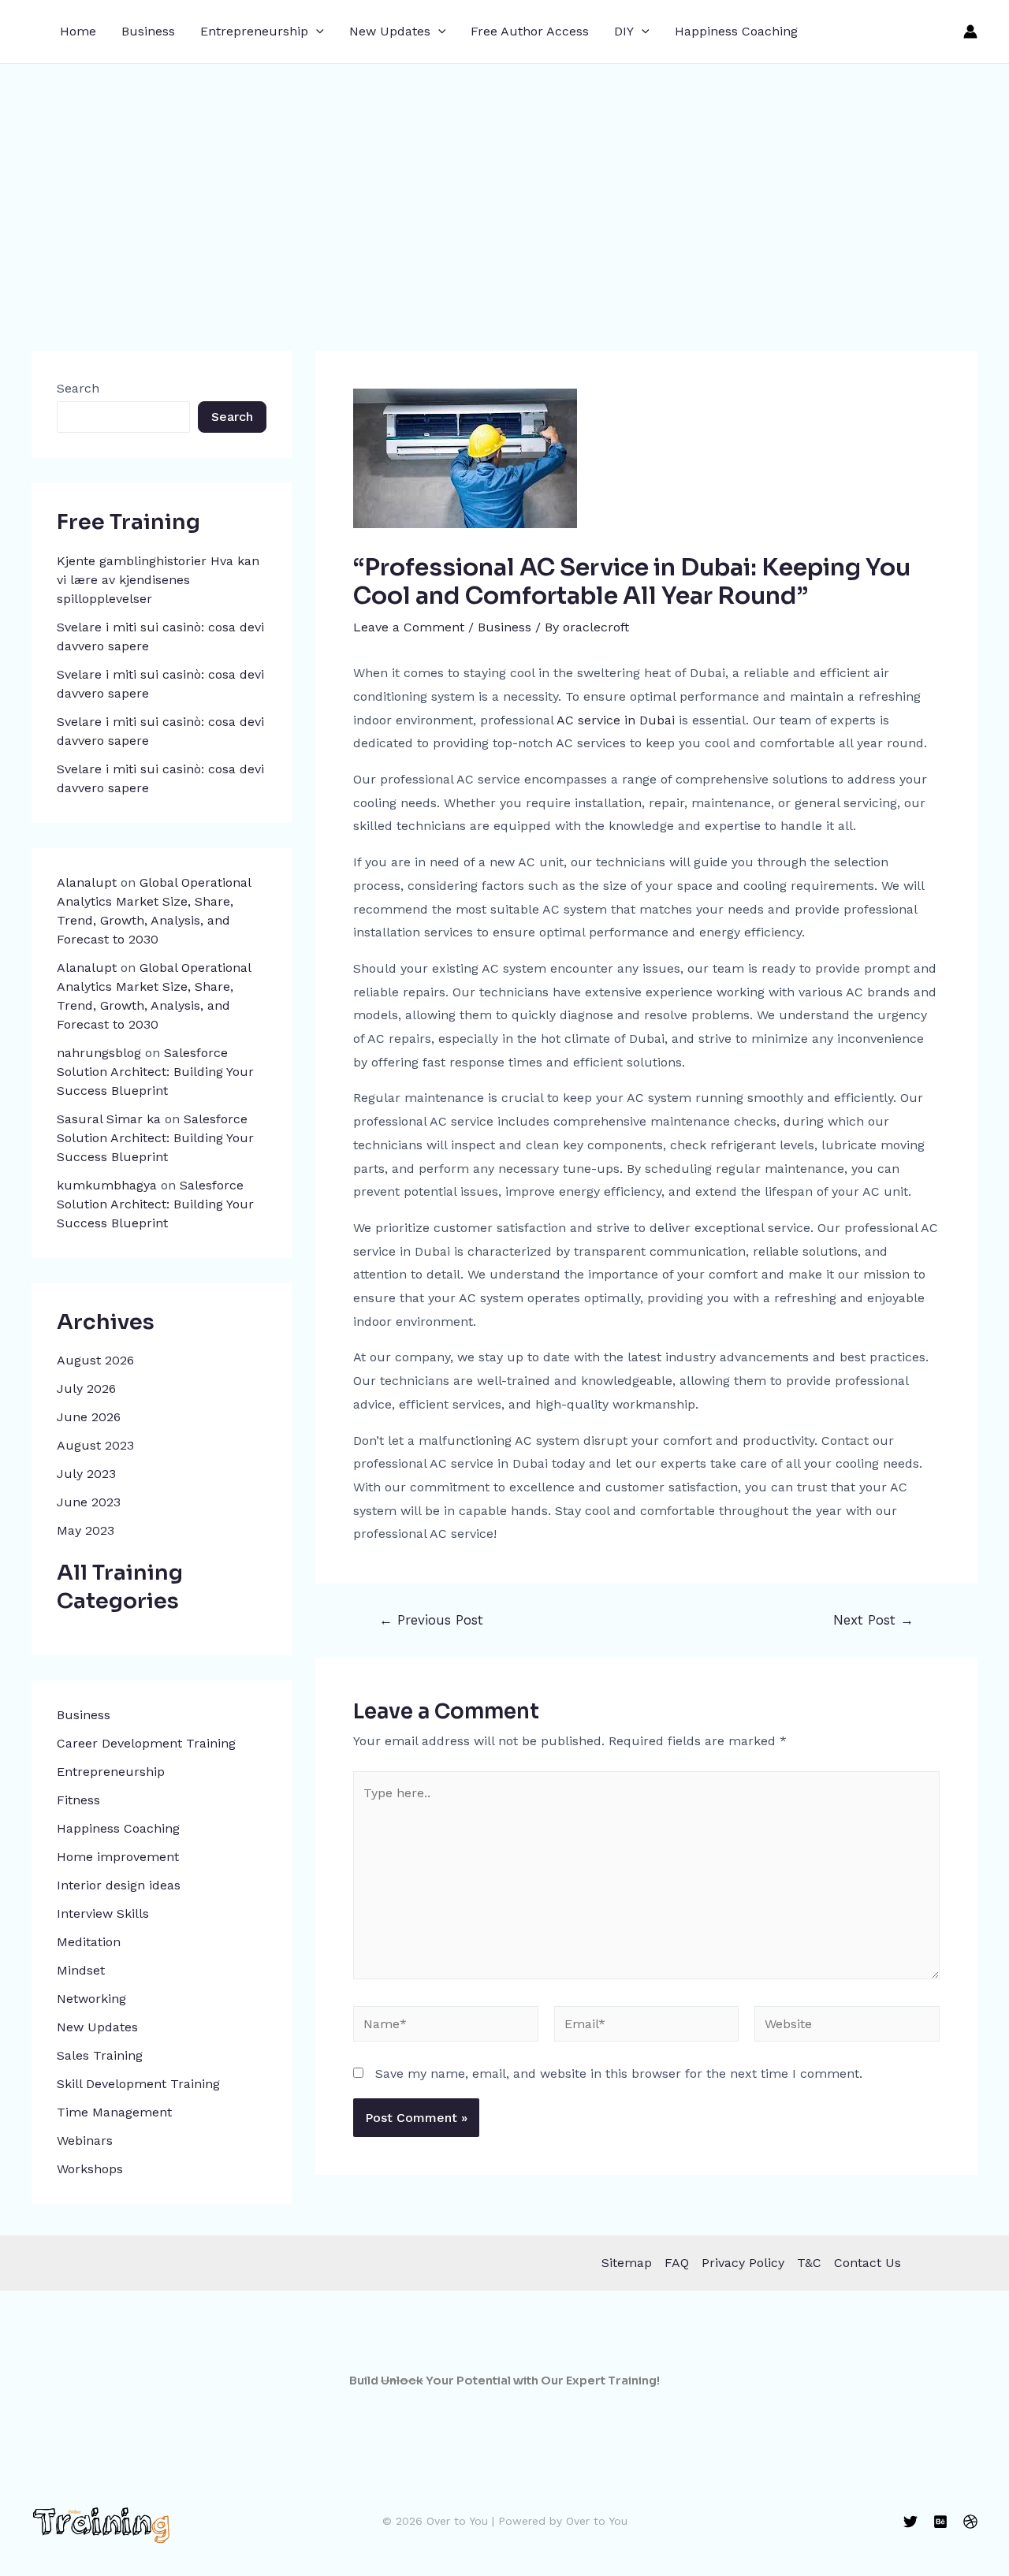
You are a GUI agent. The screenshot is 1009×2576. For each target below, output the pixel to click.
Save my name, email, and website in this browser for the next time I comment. (619, 2073)
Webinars (85, 2140)
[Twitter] (910, 2522)
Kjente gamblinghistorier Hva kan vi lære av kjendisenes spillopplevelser (158, 580)
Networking (91, 1999)
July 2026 (86, 1389)
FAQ (677, 2263)
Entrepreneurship (254, 31)
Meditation (89, 1942)
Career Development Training (146, 1743)
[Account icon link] (970, 32)
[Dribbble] (970, 2522)
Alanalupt (87, 882)
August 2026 (95, 1360)
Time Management (114, 2112)
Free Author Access (530, 31)
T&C (809, 2263)
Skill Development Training (138, 2084)
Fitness (78, 1800)
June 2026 (89, 1417)
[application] (316, 32)
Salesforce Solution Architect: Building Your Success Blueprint (155, 1072)
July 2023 (86, 1474)
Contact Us (868, 2263)
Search (78, 388)
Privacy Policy (743, 2263)
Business (148, 31)
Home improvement (118, 1857)
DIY (624, 31)
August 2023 (95, 1445)
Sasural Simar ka (109, 1119)
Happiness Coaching (736, 31)
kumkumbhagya (107, 1185)
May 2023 (86, 1530)
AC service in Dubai (616, 720)
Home (78, 31)
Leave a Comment (409, 627)
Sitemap (627, 2263)
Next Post (873, 1620)
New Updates (390, 31)
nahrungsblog (99, 1053)
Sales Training (100, 2055)
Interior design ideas (119, 1885)
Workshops (90, 2169)
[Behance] (940, 2522)
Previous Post (431, 1620)
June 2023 (89, 1502)
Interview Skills (103, 1913)
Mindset (81, 1970)
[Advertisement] (504, 182)
